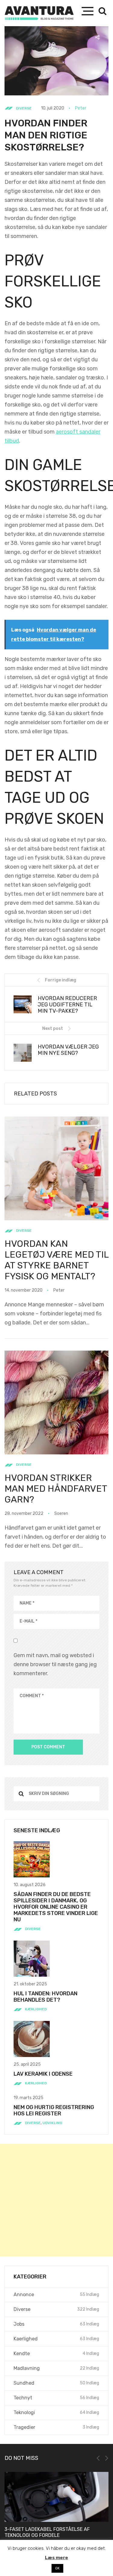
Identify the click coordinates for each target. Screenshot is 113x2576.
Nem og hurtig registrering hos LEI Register (54, 2110)
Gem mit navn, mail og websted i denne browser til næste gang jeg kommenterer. (55, 1664)
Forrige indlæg (61, 980)
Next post (53, 1029)
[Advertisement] (56, 2200)
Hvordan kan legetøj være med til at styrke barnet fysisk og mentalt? (56, 1260)
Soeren (61, 1513)
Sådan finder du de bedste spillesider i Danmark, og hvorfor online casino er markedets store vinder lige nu (56, 1907)
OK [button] (57, 2568)
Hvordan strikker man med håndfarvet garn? (56, 1489)
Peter (81, 108)
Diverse (24, 108)
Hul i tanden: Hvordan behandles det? (46, 1997)
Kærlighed (36, 2009)
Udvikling (52, 2123)
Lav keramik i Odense (43, 2074)
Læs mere (56, 2558)
